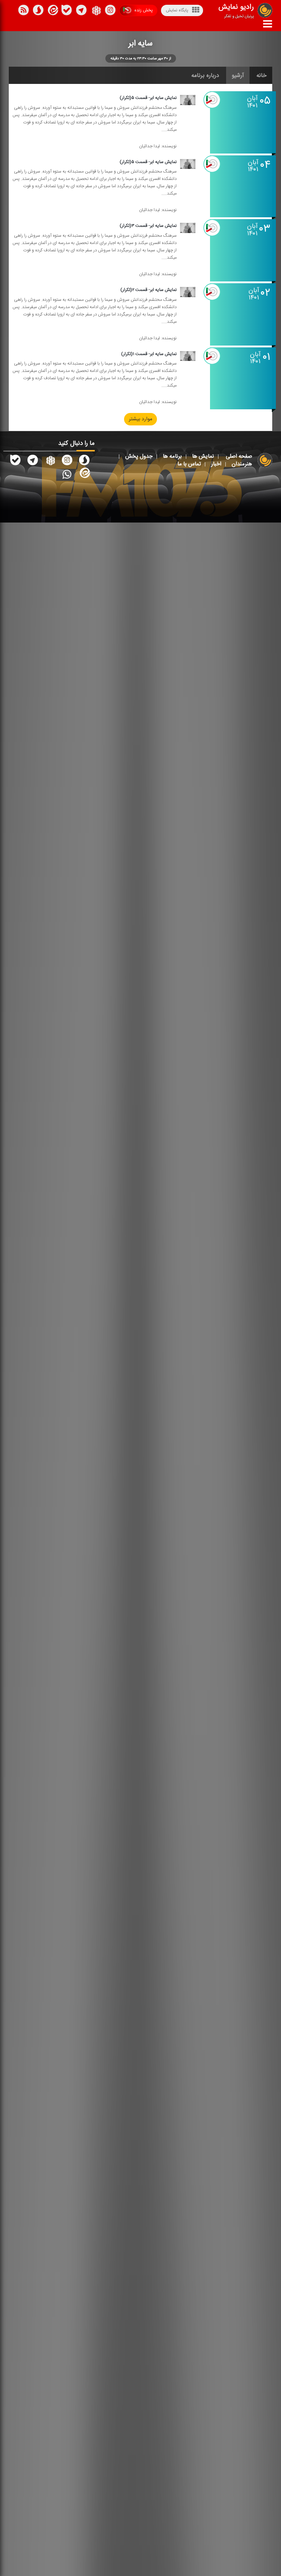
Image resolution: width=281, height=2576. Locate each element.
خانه (262, 75)
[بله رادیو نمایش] (15, 461)
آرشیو (238, 75)
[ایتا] (52, 11)
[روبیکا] (96, 11)
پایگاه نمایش (177, 10)
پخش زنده (143, 10)
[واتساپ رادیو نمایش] (67, 474)
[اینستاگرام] (110, 11)
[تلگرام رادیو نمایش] (33, 461)
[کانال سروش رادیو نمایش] (84, 461)
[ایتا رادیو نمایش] (84, 474)
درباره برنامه (205, 75)
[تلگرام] (81, 11)
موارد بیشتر (140, 420)
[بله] (38, 11)
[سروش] (67, 11)
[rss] (23, 11)
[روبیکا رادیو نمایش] (50, 461)
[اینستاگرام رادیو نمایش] (67, 461)
